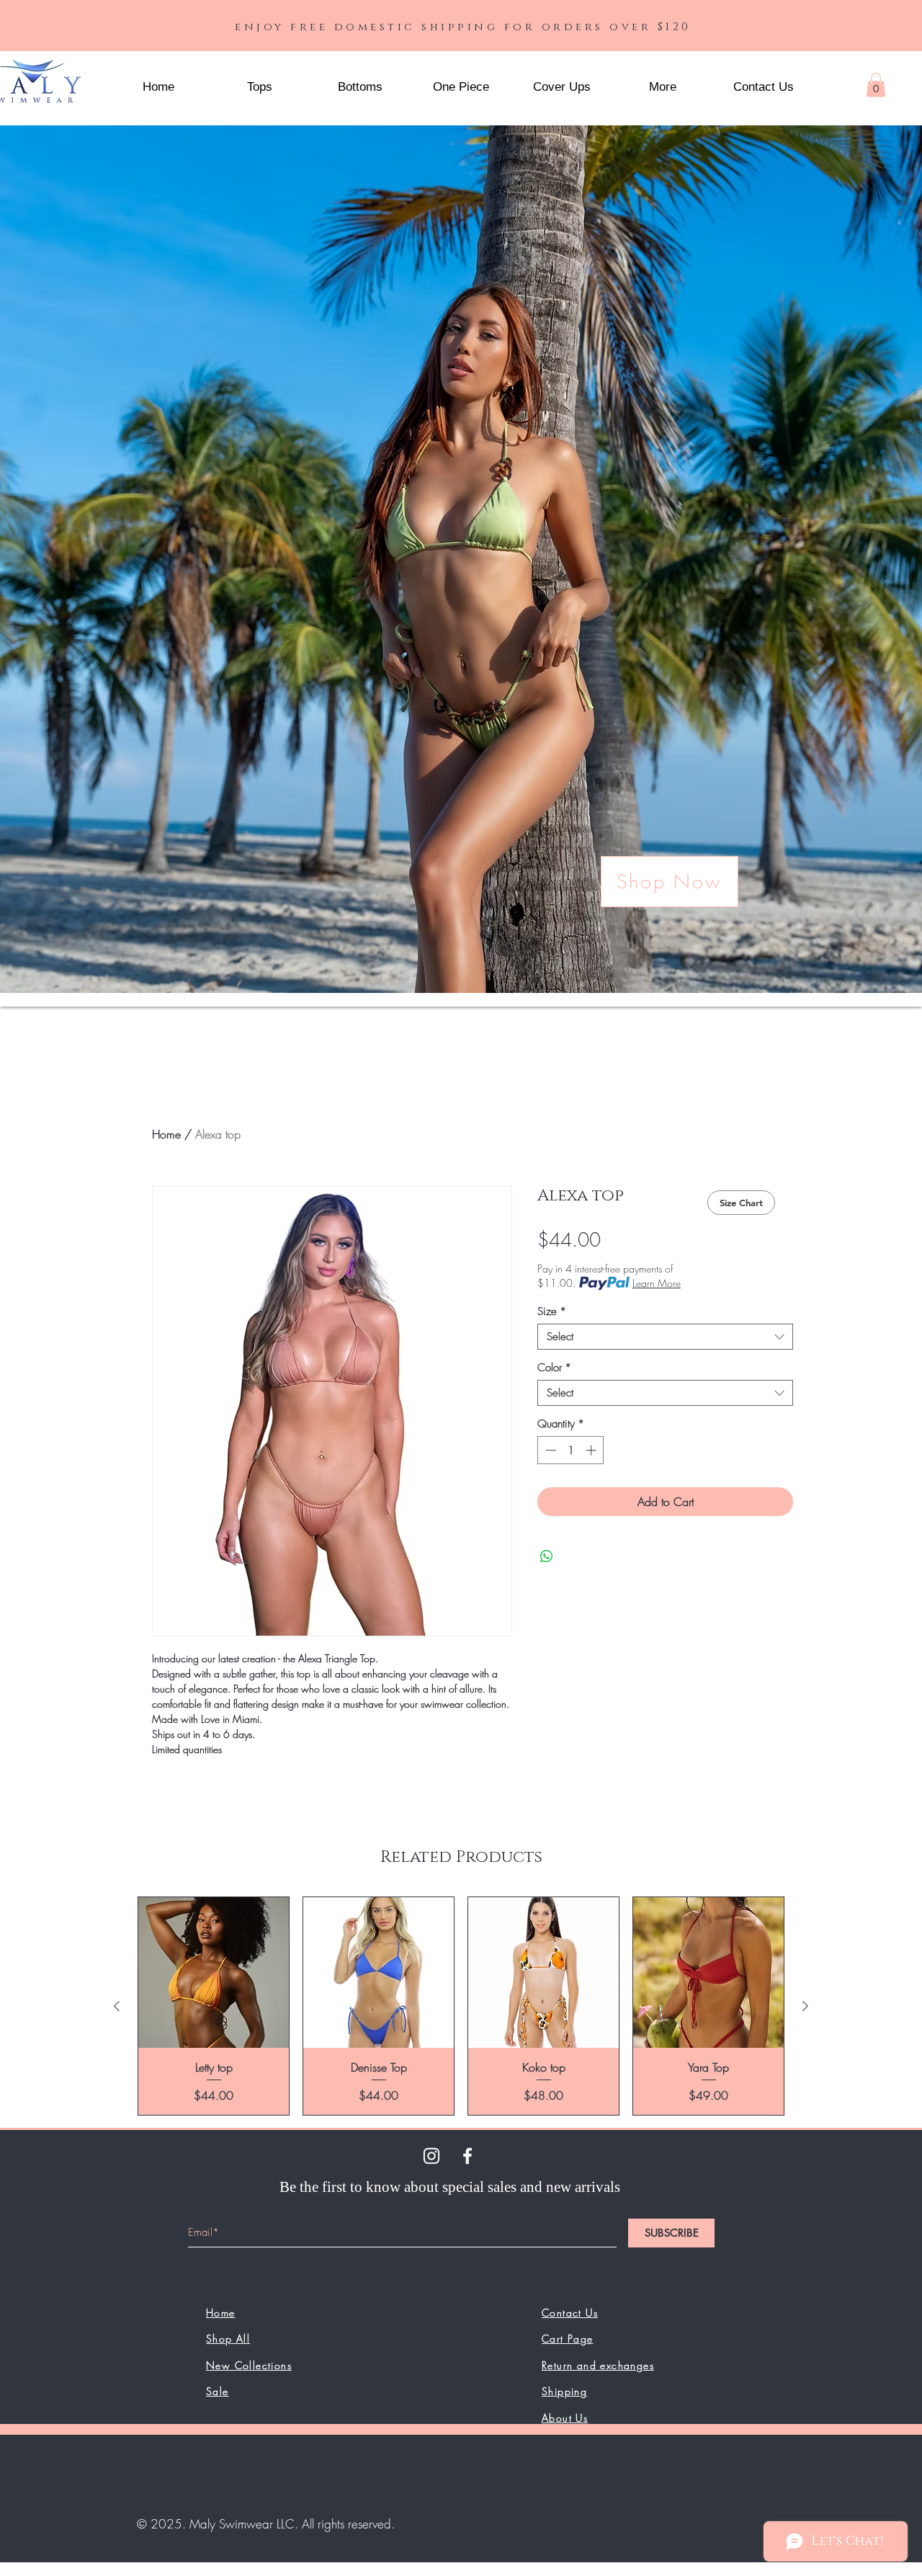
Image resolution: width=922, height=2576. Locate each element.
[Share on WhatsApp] (547, 1556)
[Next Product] (805, 2006)
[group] (461, 2006)
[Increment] (592, 1450)
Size (552, 1311)
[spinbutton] (571, 1450)
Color (554, 1368)
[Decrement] (549, 1450)
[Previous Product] (117, 2006)
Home (166, 1134)
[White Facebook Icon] (467, 2156)
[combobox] (665, 1337)
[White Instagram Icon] (431, 2156)
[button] (663, 87)
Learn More (657, 1283)
